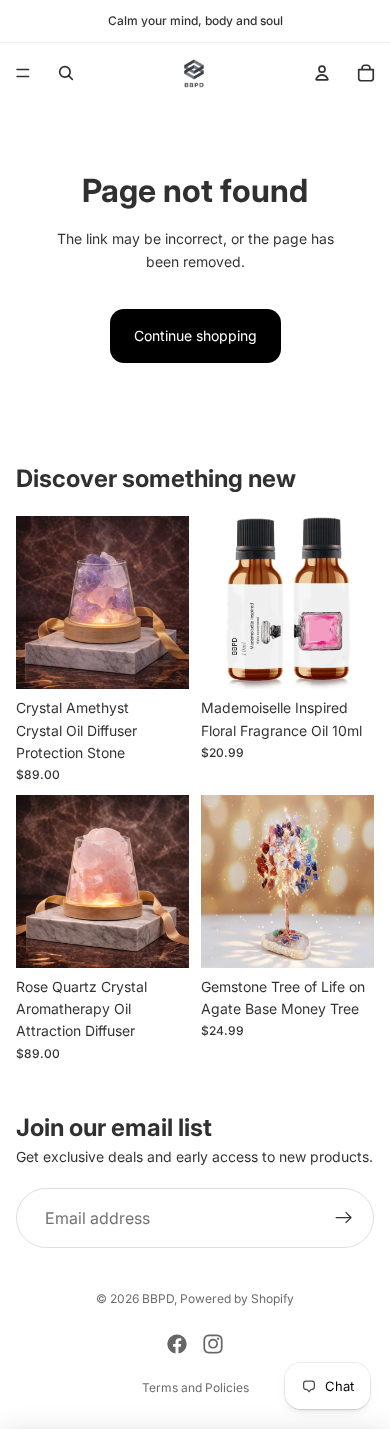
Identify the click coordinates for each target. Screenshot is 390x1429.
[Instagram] (213, 1344)
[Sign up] (344, 1218)
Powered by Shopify (237, 1298)
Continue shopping (195, 335)
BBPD (158, 1298)
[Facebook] (177, 1344)
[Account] (322, 73)
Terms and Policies (195, 1387)
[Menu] (23, 73)
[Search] (66, 73)
